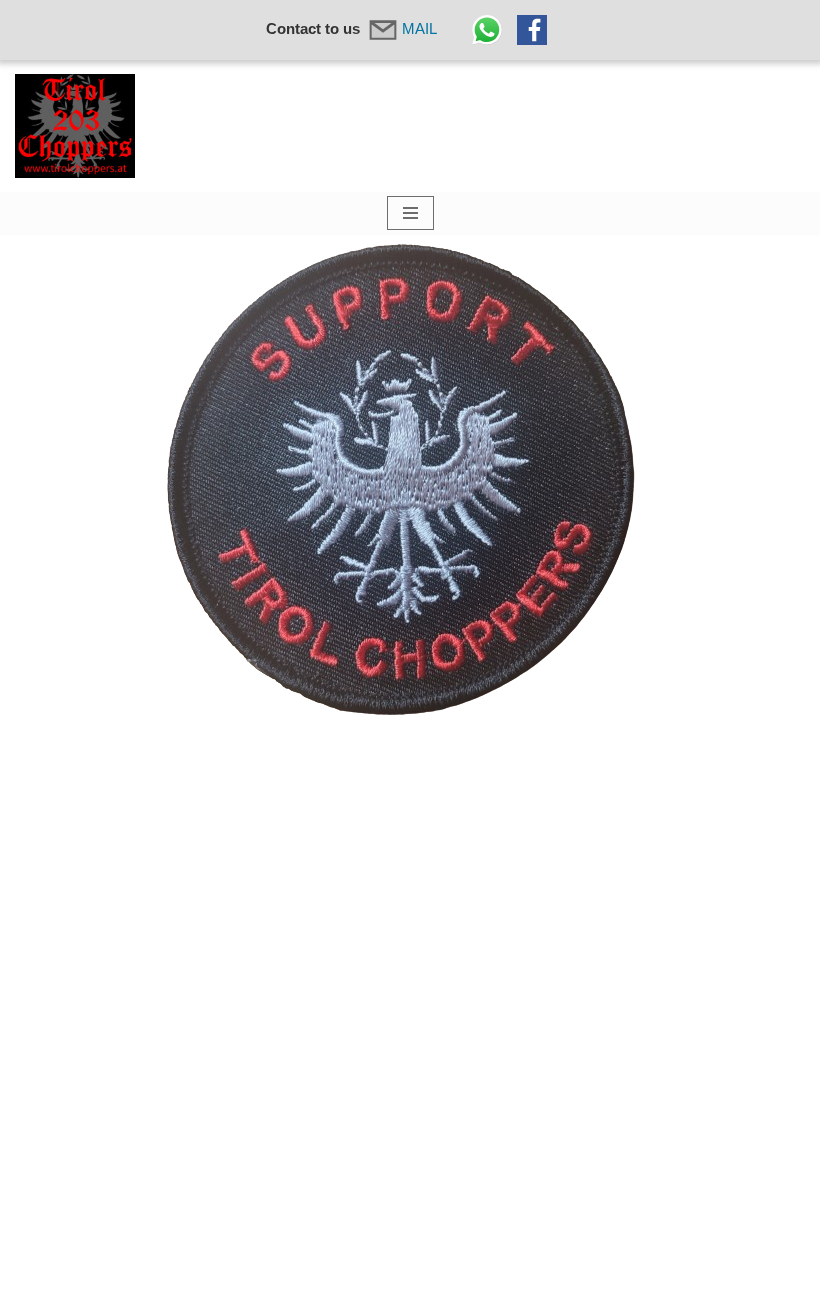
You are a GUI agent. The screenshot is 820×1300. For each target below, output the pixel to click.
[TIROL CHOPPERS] (75, 126)
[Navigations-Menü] (410, 213)
